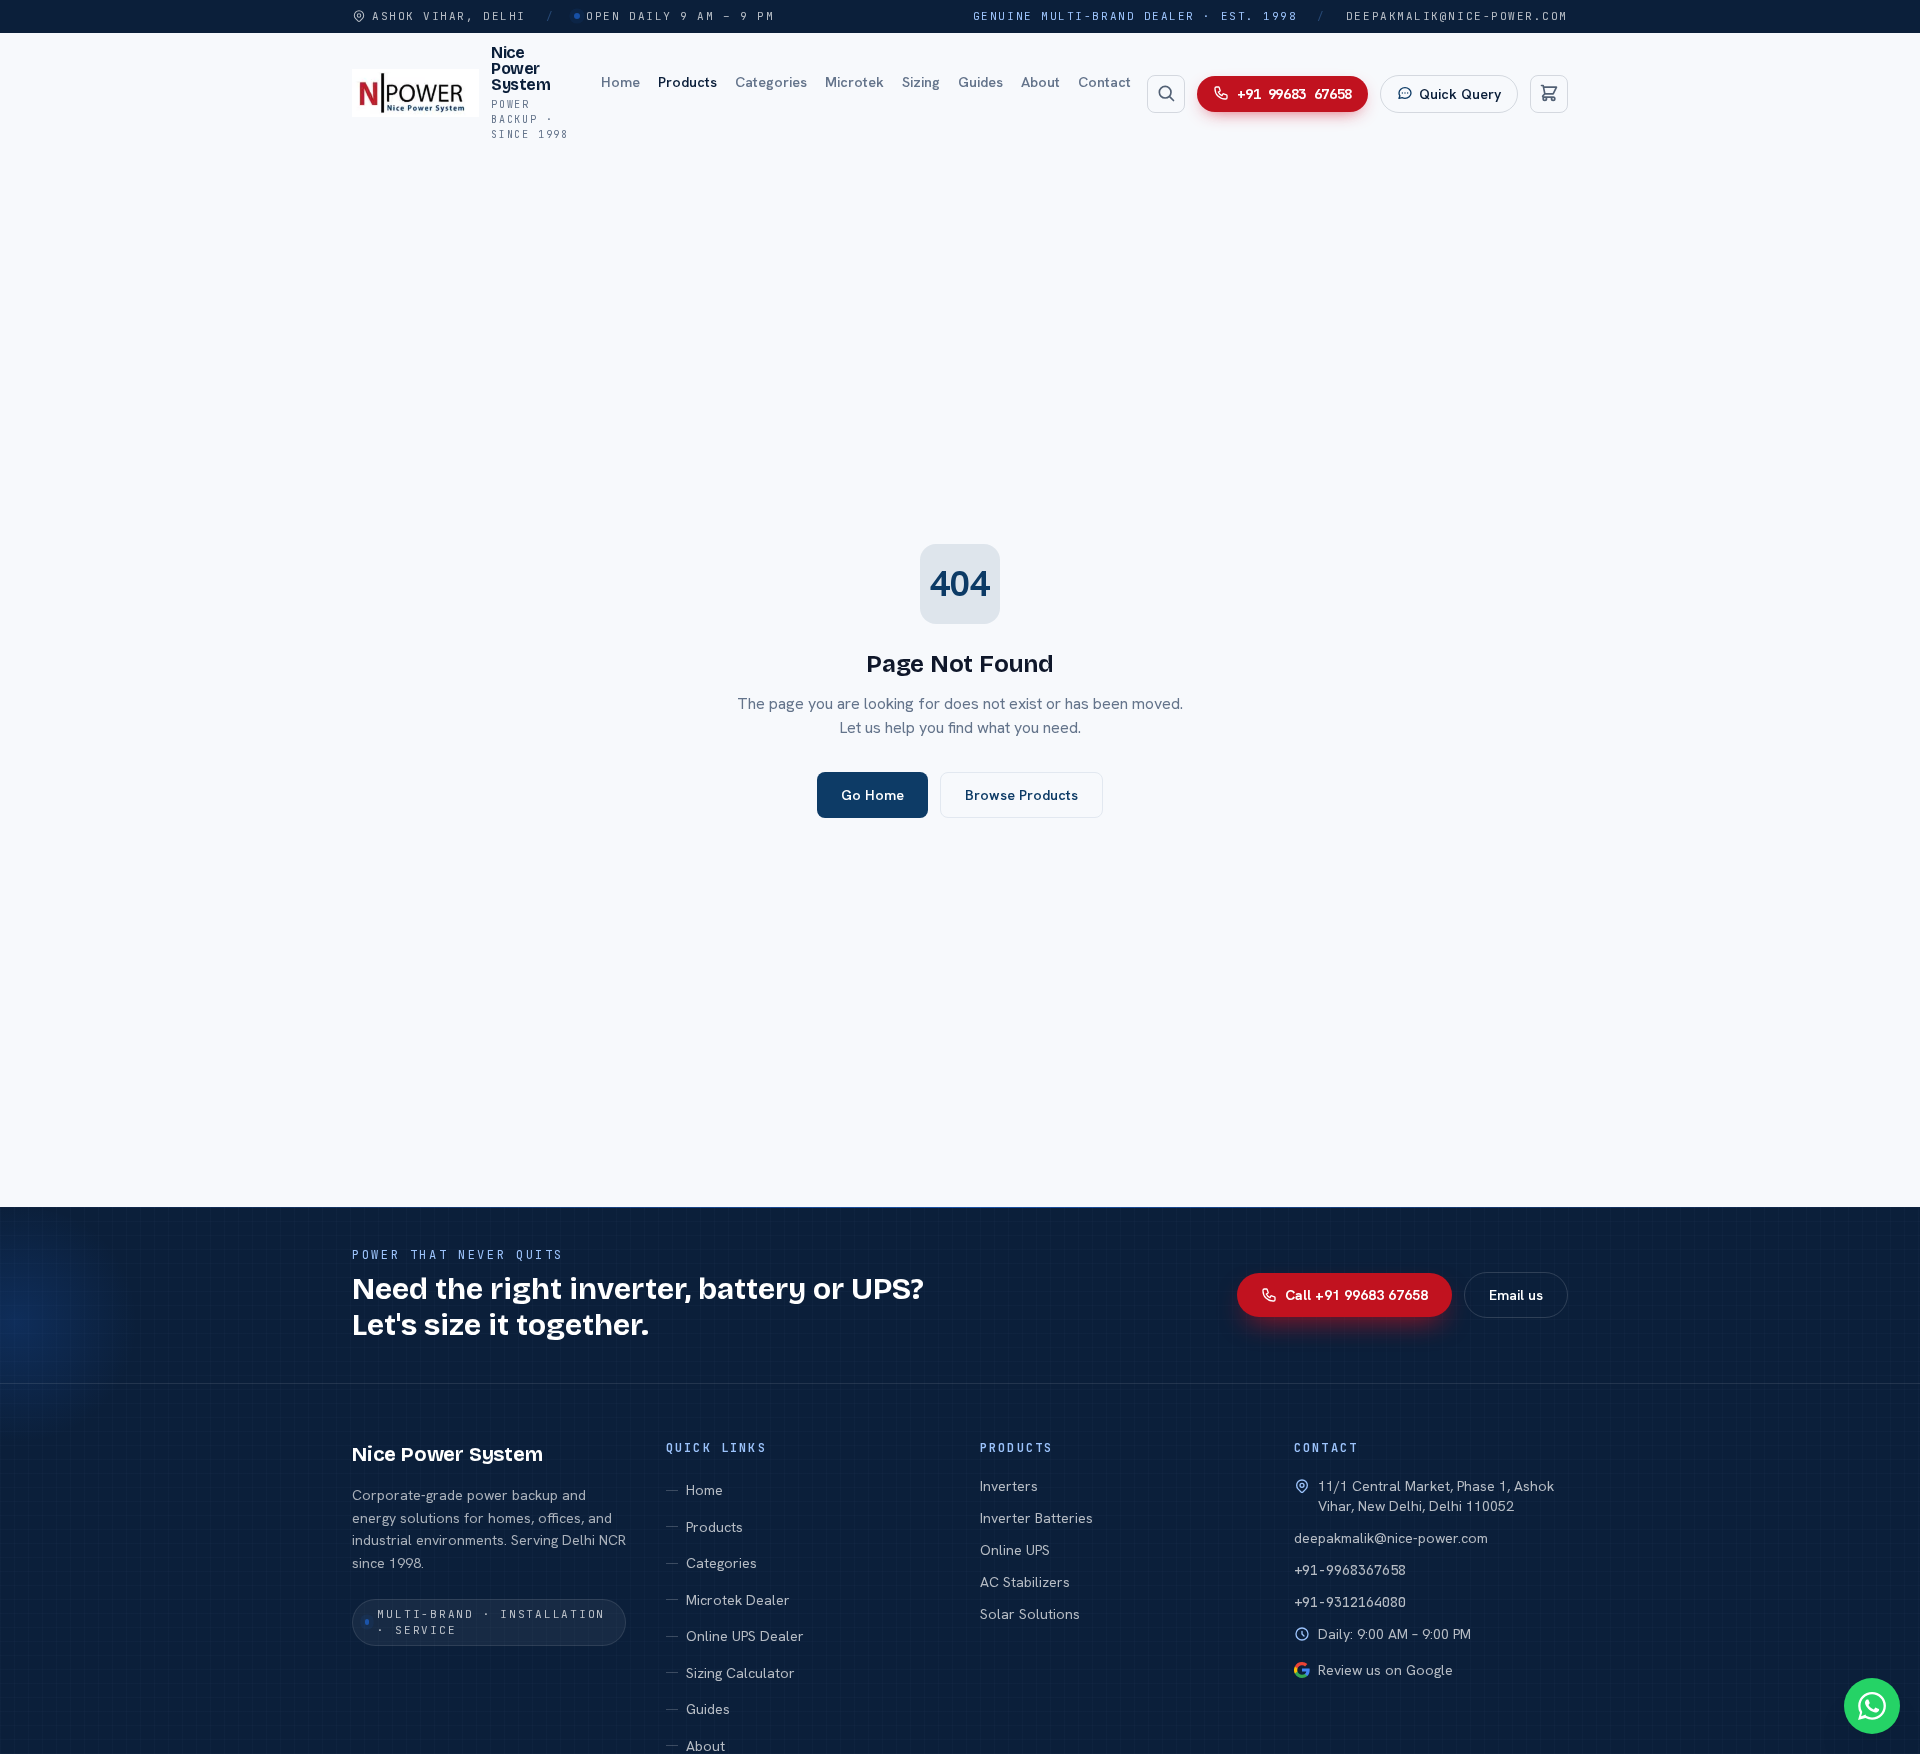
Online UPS (1015, 1550)
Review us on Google (1385, 1670)
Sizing (921, 81)
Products (687, 81)
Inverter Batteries (1036, 1518)
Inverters (1009, 1486)
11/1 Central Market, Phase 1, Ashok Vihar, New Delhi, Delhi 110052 (1436, 1496)
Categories (771, 81)
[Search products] (1166, 93)
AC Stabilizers (1025, 1582)
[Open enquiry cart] (1549, 93)
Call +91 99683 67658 (1356, 1295)
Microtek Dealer (738, 1600)
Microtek (854, 81)
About (1040, 81)
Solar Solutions (1030, 1614)
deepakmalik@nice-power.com (1457, 16)
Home (620, 81)
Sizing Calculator (740, 1673)
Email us (1516, 1295)
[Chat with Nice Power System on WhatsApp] (1872, 1706)
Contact (1104, 81)
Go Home (872, 795)
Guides (980, 81)
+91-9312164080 (1350, 1602)
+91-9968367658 (1350, 1570)
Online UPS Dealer (745, 1636)
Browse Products (1021, 795)
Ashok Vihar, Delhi (449, 16)
